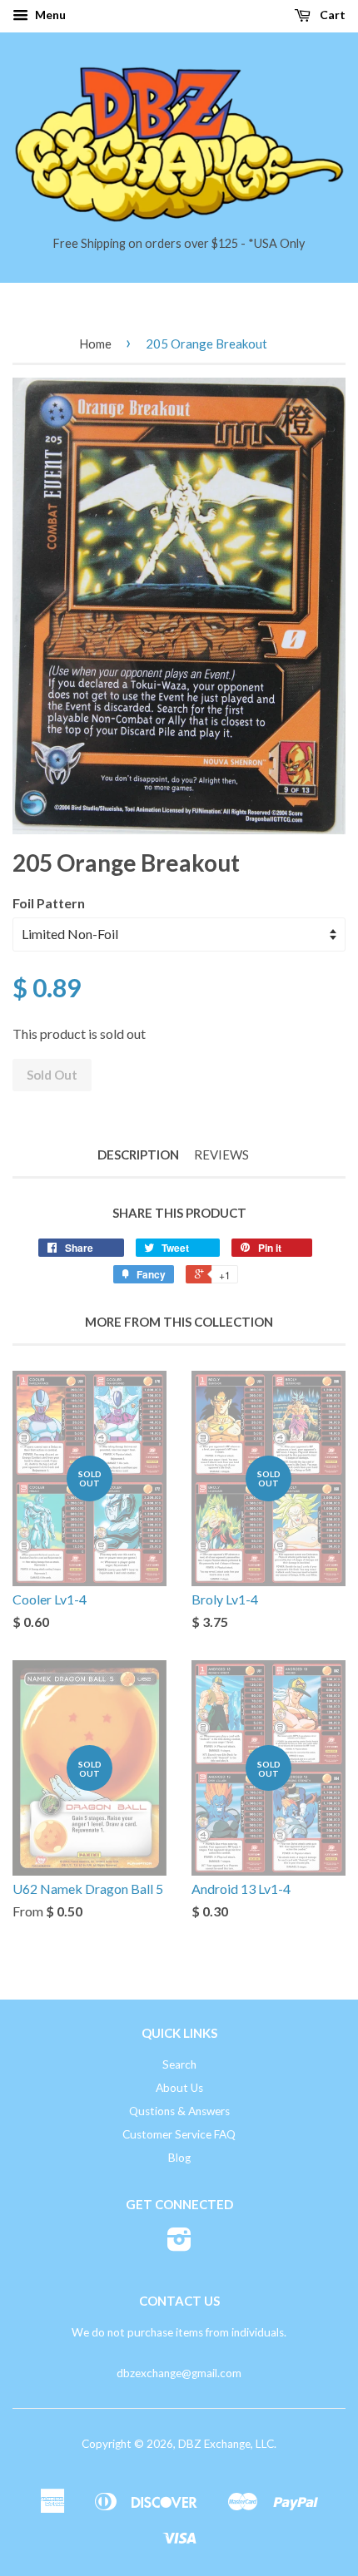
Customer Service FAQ (179, 2134)
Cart (331, 15)
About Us (179, 2088)
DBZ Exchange (214, 2444)
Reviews (221, 1155)
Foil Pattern (49, 903)
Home (95, 344)
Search (179, 2064)
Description (138, 1155)
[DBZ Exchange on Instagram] (179, 2245)
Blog (179, 2158)
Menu (49, 15)
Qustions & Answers (179, 2111)
